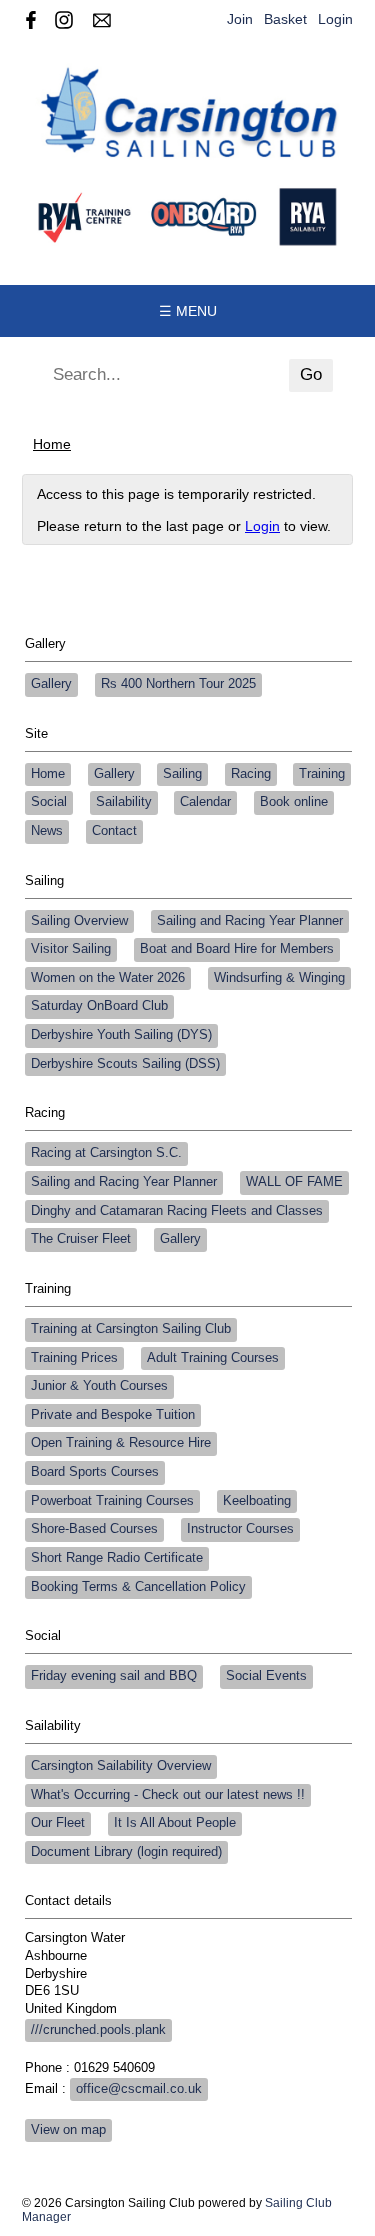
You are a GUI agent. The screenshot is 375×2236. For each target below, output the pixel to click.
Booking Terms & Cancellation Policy (138, 1587)
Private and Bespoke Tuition (113, 1415)
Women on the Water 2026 (108, 978)
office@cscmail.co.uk (139, 2089)
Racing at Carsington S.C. (106, 1153)
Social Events (266, 1676)
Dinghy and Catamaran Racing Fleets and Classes (177, 1211)
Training (322, 774)
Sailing (182, 774)
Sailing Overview (79, 921)
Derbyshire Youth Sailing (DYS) (121, 1035)
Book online (294, 802)
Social (49, 802)
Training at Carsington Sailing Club (131, 1329)
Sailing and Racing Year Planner (250, 921)
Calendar (205, 802)
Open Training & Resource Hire (121, 1443)
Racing (251, 774)
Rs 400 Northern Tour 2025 (178, 684)
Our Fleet (58, 1823)
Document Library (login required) (126, 1852)
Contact (114, 831)
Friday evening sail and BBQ (114, 1676)
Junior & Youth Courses (99, 1386)
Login (335, 19)
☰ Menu (188, 311)
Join (240, 19)
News (47, 831)
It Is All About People (175, 1823)
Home (52, 444)
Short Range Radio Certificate (117, 1558)
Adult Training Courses (213, 1358)
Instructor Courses (240, 1529)
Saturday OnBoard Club (99, 1006)
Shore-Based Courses (94, 1529)
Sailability (124, 802)
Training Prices (74, 1358)
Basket (285, 19)
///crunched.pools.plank (98, 2030)
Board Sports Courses (95, 1472)
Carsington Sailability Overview (121, 1766)
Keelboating (257, 1501)
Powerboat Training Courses (112, 1501)
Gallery (51, 684)
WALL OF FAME (294, 1182)
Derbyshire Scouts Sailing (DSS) (125, 1064)
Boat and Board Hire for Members (237, 949)
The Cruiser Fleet (81, 1239)
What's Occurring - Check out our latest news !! (168, 1795)
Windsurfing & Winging (279, 978)
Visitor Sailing (71, 949)
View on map (68, 2130)
